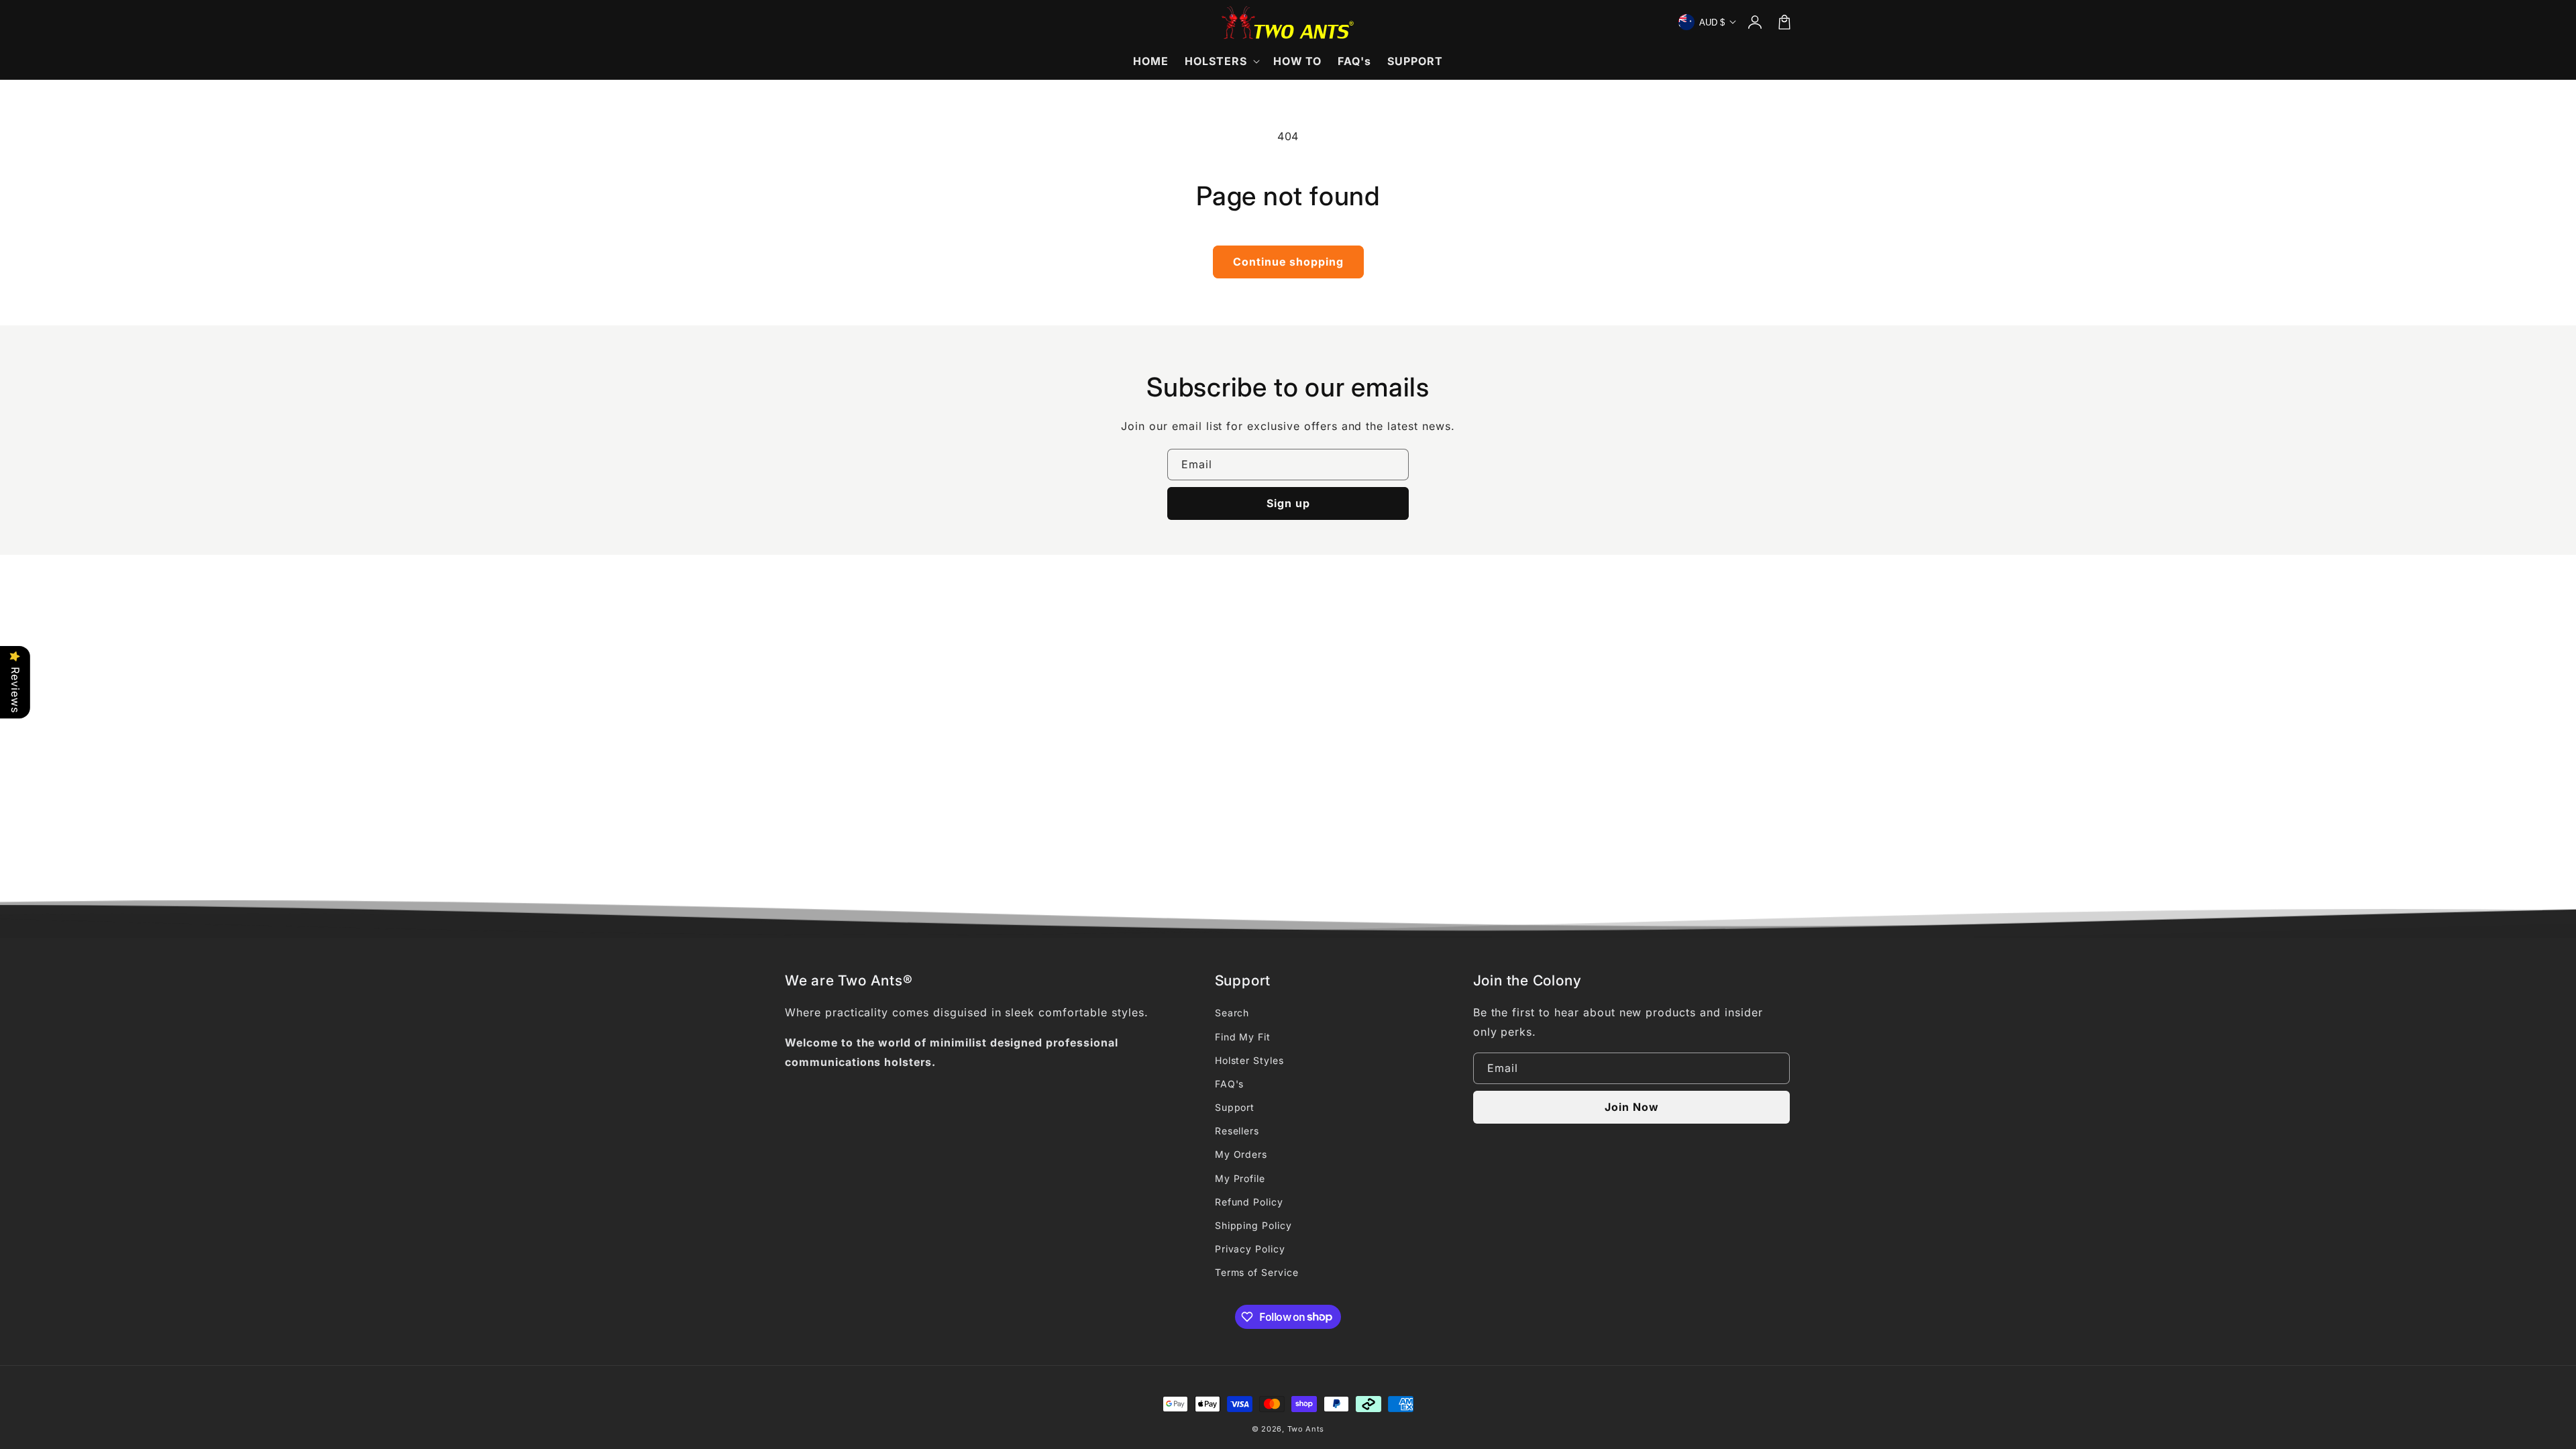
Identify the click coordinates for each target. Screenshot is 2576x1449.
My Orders (1241, 1154)
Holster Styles (1249, 1060)
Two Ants (1306, 1429)
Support (1235, 1107)
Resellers (1237, 1131)
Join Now (1632, 1107)
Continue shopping (1288, 262)
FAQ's (1230, 1084)
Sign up (1288, 503)
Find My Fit (1243, 1037)
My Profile (1240, 1178)
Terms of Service (1257, 1272)
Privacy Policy (1250, 1249)
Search (1232, 1013)
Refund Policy (1249, 1202)
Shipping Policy (1253, 1225)
